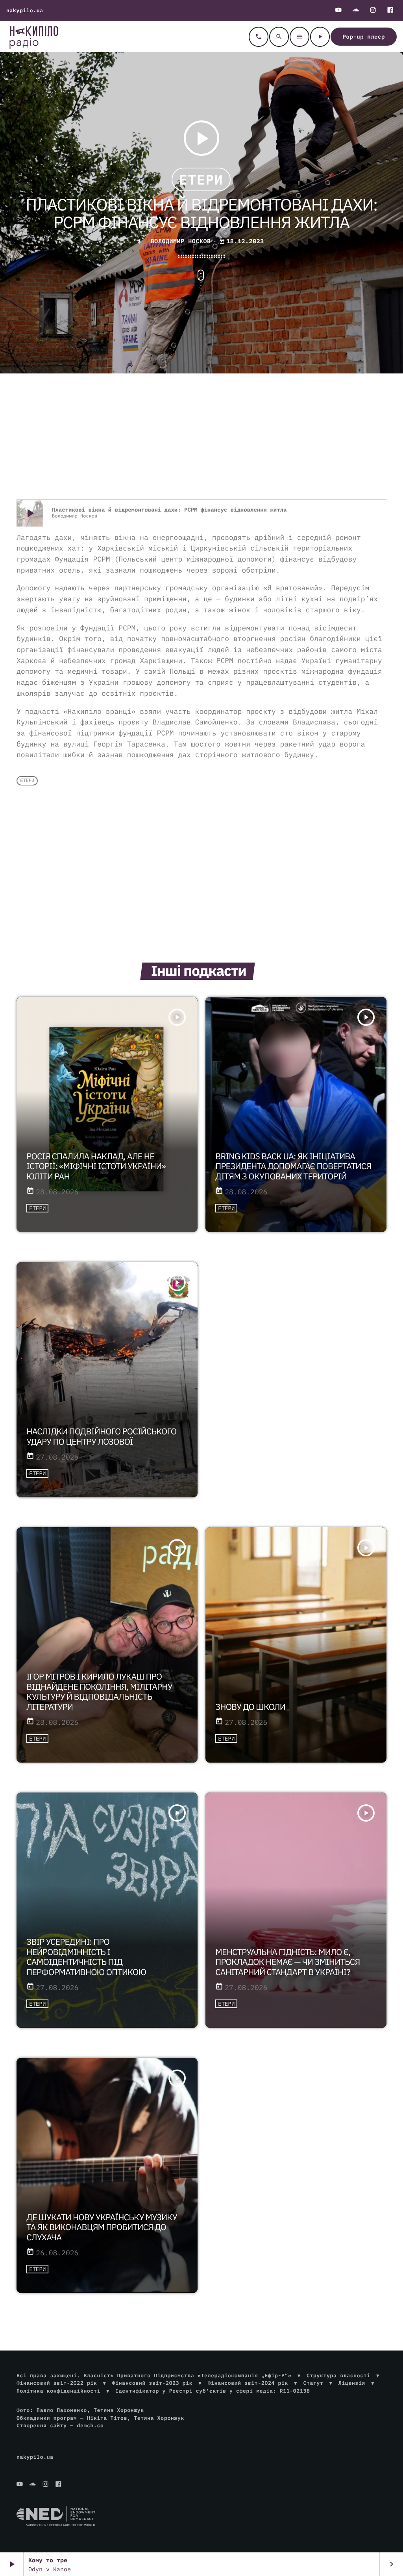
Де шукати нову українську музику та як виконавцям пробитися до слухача (102, 2227)
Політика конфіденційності (58, 2391)
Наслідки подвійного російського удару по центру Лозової (101, 1436)
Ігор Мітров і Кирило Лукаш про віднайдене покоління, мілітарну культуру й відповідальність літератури (99, 1692)
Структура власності (338, 2376)
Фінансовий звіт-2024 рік (248, 2383)
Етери (201, 179)
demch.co (90, 2425)
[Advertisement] (201, 436)
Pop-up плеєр (364, 37)
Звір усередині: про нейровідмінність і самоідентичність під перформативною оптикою (86, 1957)
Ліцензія (352, 2383)
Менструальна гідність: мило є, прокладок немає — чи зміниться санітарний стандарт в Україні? (287, 1962)
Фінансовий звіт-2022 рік (57, 2383)
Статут (313, 2383)
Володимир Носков (179, 241)
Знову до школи (250, 1707)
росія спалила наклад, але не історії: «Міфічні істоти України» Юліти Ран (96, 1166)
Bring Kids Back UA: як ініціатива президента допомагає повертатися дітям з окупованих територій (293, 1166)
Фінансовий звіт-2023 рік (152, 2383)
